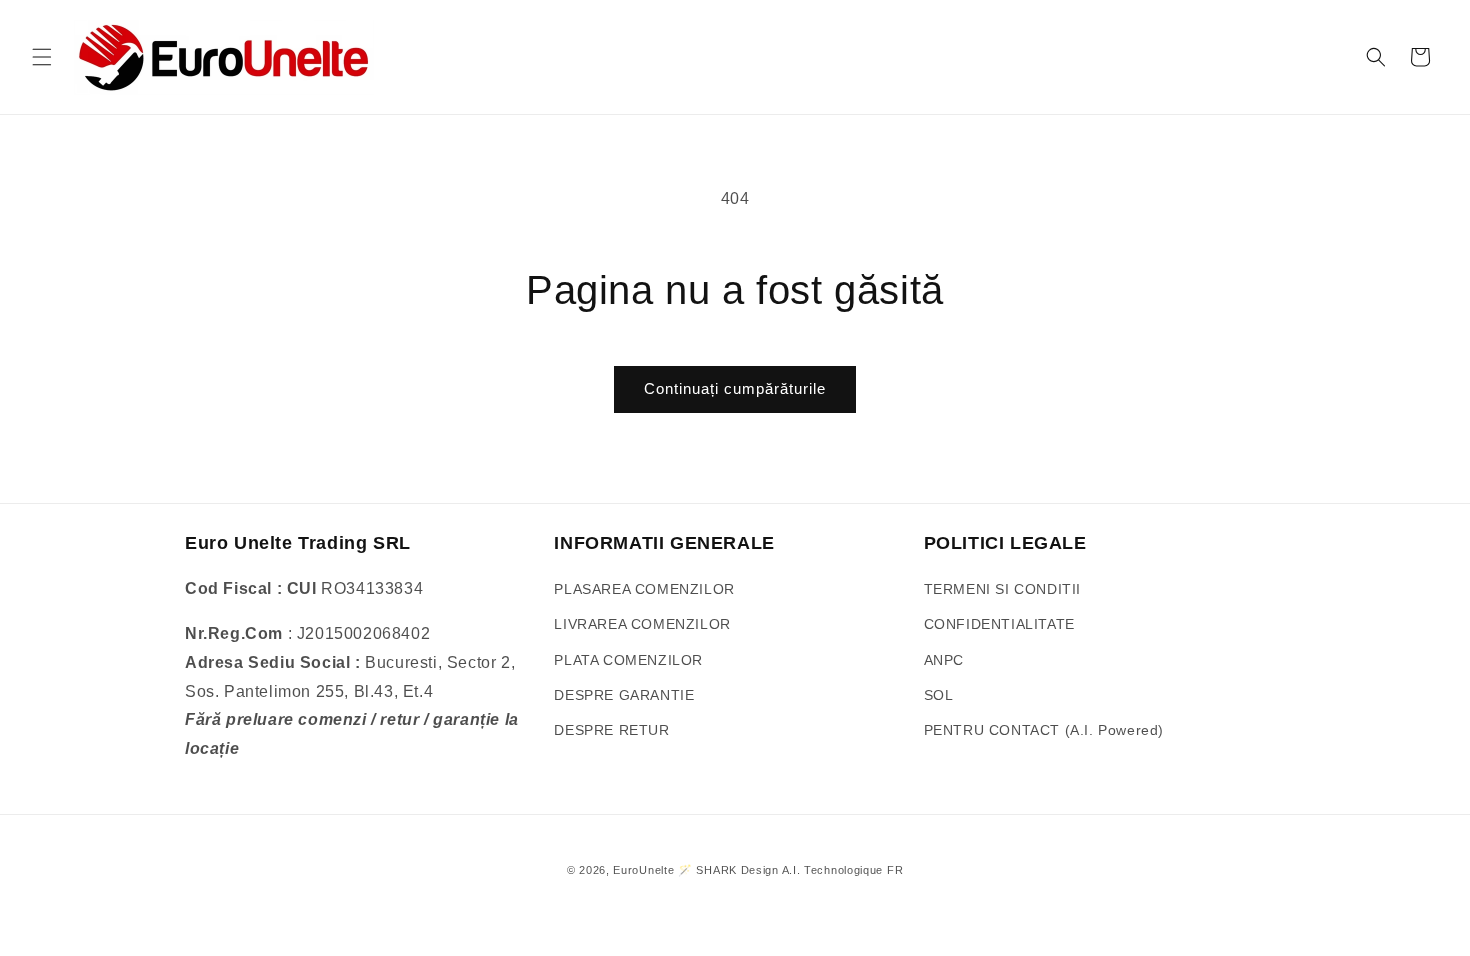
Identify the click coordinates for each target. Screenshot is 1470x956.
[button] (42, 57)
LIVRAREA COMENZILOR (642, 624)
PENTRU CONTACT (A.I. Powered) (1044, 730)
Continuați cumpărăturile (735, 388)
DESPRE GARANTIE (624, 695)
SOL (939, 695)
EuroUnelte (643, 870)
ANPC (944, 660)
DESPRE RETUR (611, 730)
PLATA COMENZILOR (628, 660)
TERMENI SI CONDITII (1002, 589)
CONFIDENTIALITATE (999, 624)
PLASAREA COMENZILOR (644, 589)
